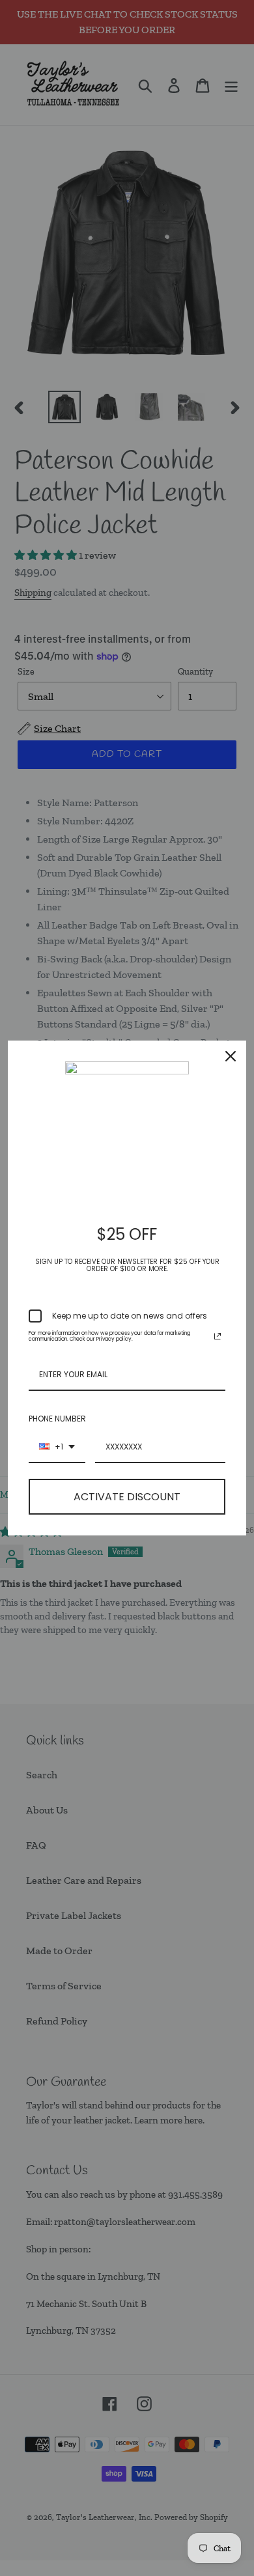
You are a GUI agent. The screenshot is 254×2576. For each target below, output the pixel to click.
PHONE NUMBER (57, 1419)
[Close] (231, 1056)
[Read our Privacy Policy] (218, 1336)
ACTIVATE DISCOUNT (127, 1497)
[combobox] (57, 1448)
